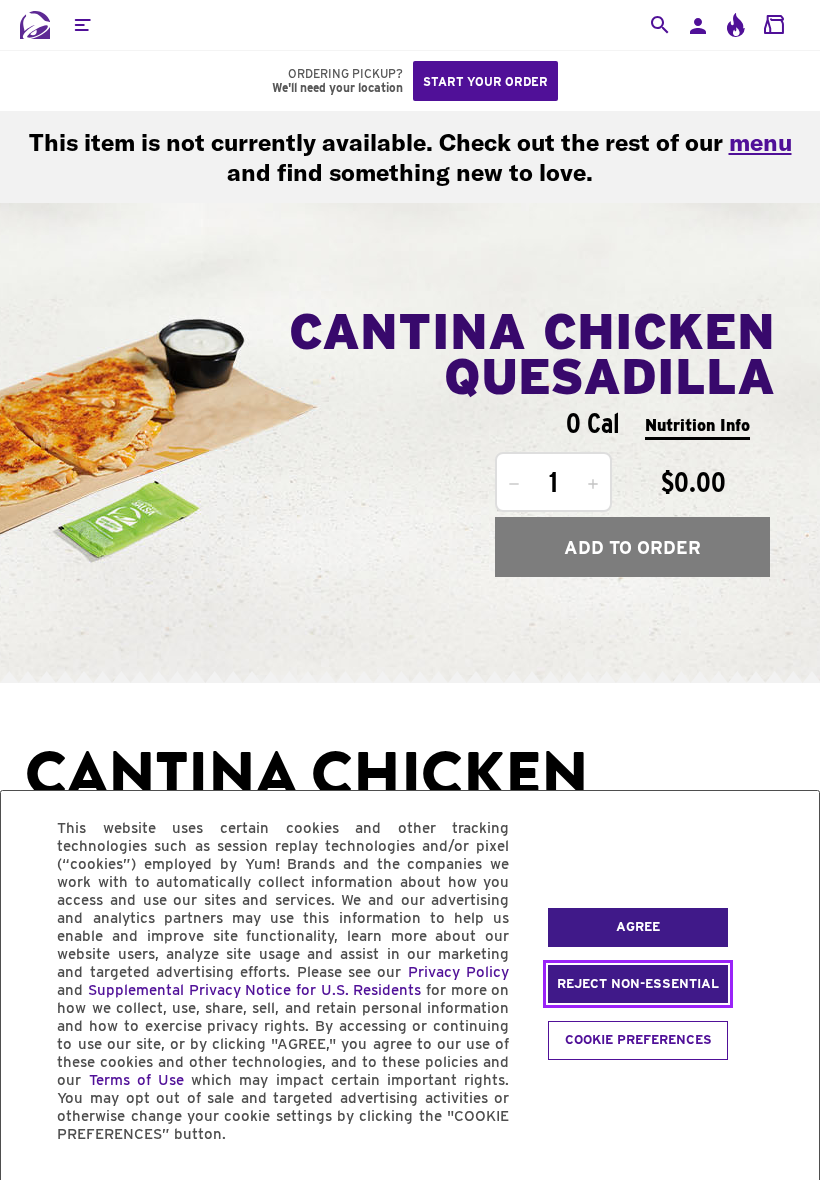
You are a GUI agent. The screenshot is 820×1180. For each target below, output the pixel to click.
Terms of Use (136, 1080)
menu (760, 142)
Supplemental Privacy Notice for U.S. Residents (254, 990)
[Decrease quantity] (514, 484)
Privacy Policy (458, 972)
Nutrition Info (697, 425)
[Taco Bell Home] (35, 25)
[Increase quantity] (593, 484)
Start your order (485, 81)
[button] (82, 25)
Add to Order (632, 547)
